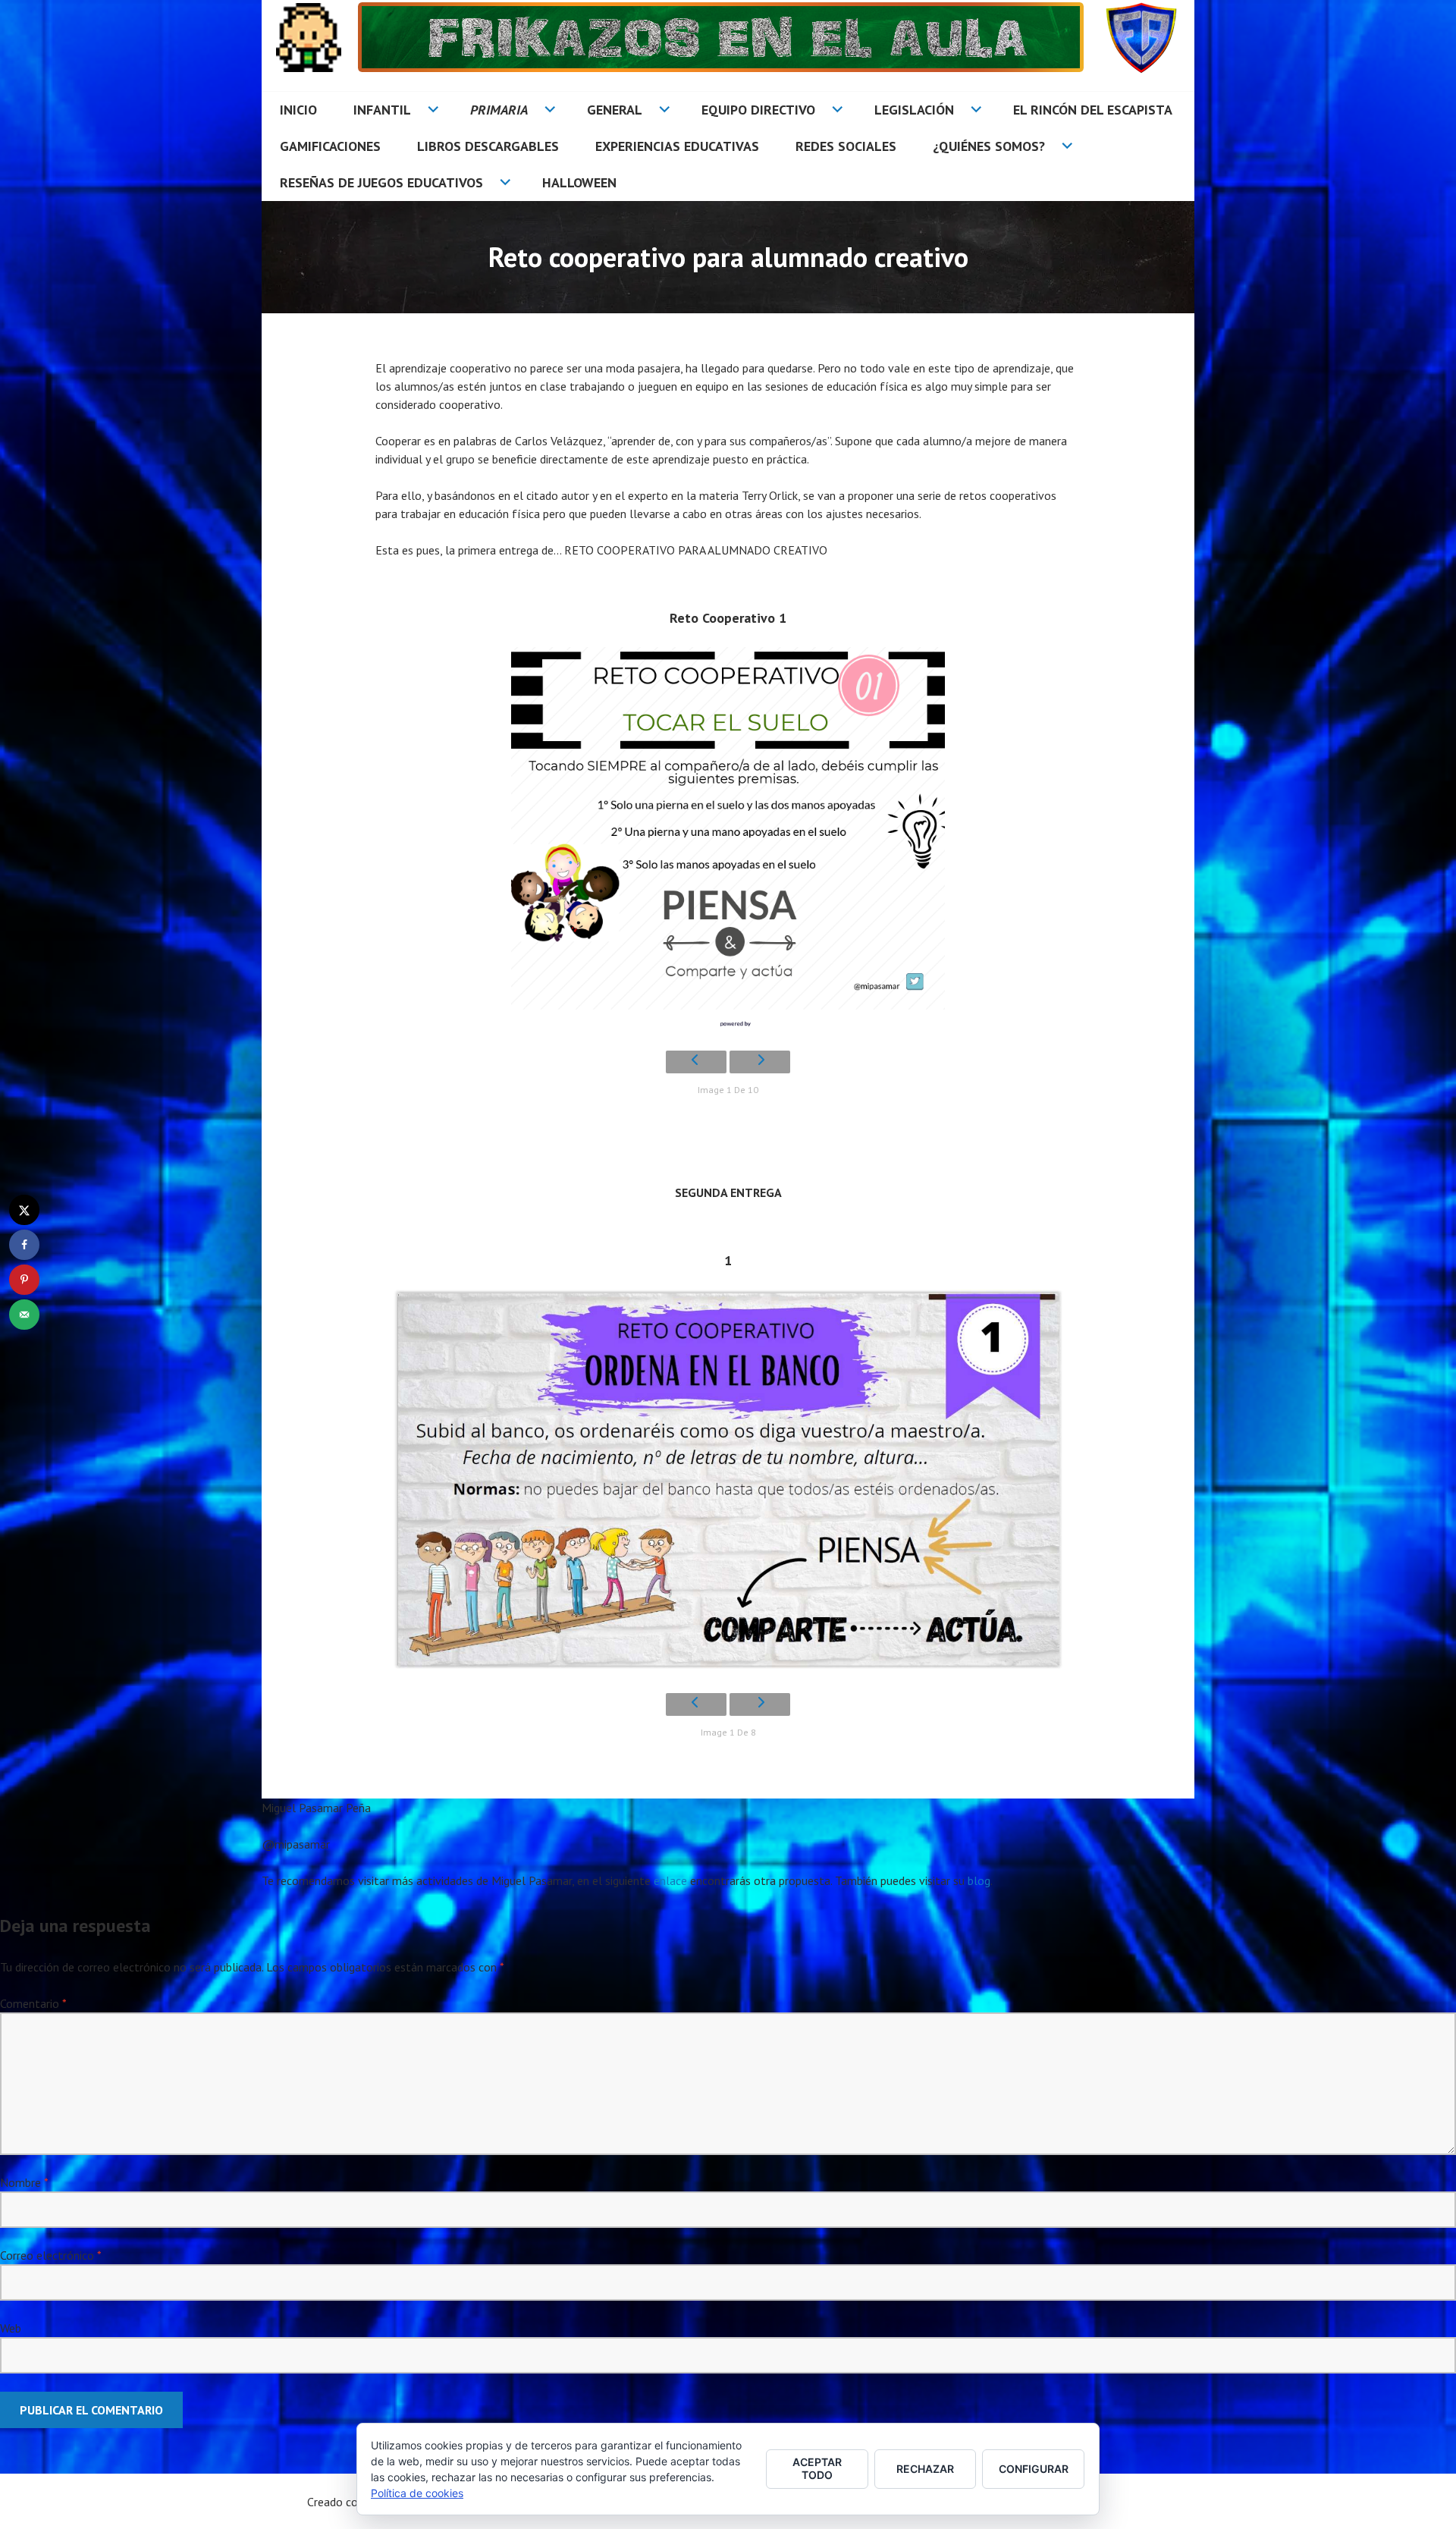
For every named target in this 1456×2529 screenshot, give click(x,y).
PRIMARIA (499, 110)
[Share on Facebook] (24, 1245)
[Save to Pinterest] (24, 1280)
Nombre (24, 2182)
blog (979, 1880)
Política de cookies (417, 2493)
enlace (670, 1880)
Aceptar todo (817, 2468)
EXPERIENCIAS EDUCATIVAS (677, 146)
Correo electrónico (50, 2255)
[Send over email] (24, 1315)
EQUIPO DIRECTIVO (758, 110)
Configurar (1034, 2469)
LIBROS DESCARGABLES (488, 146)
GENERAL (615, 110)
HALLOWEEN (579, 182)
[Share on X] (24, 1210)
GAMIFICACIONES (330, 146)
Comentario (33, 2003)
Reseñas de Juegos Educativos (381, 182)
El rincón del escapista (1093, 110)
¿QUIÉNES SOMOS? (989, 146)
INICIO (298, 110)
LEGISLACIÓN (914, 110)
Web (11, 2328)
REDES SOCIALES (846, 146)
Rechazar (925, 2469)
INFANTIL (382, 110)
